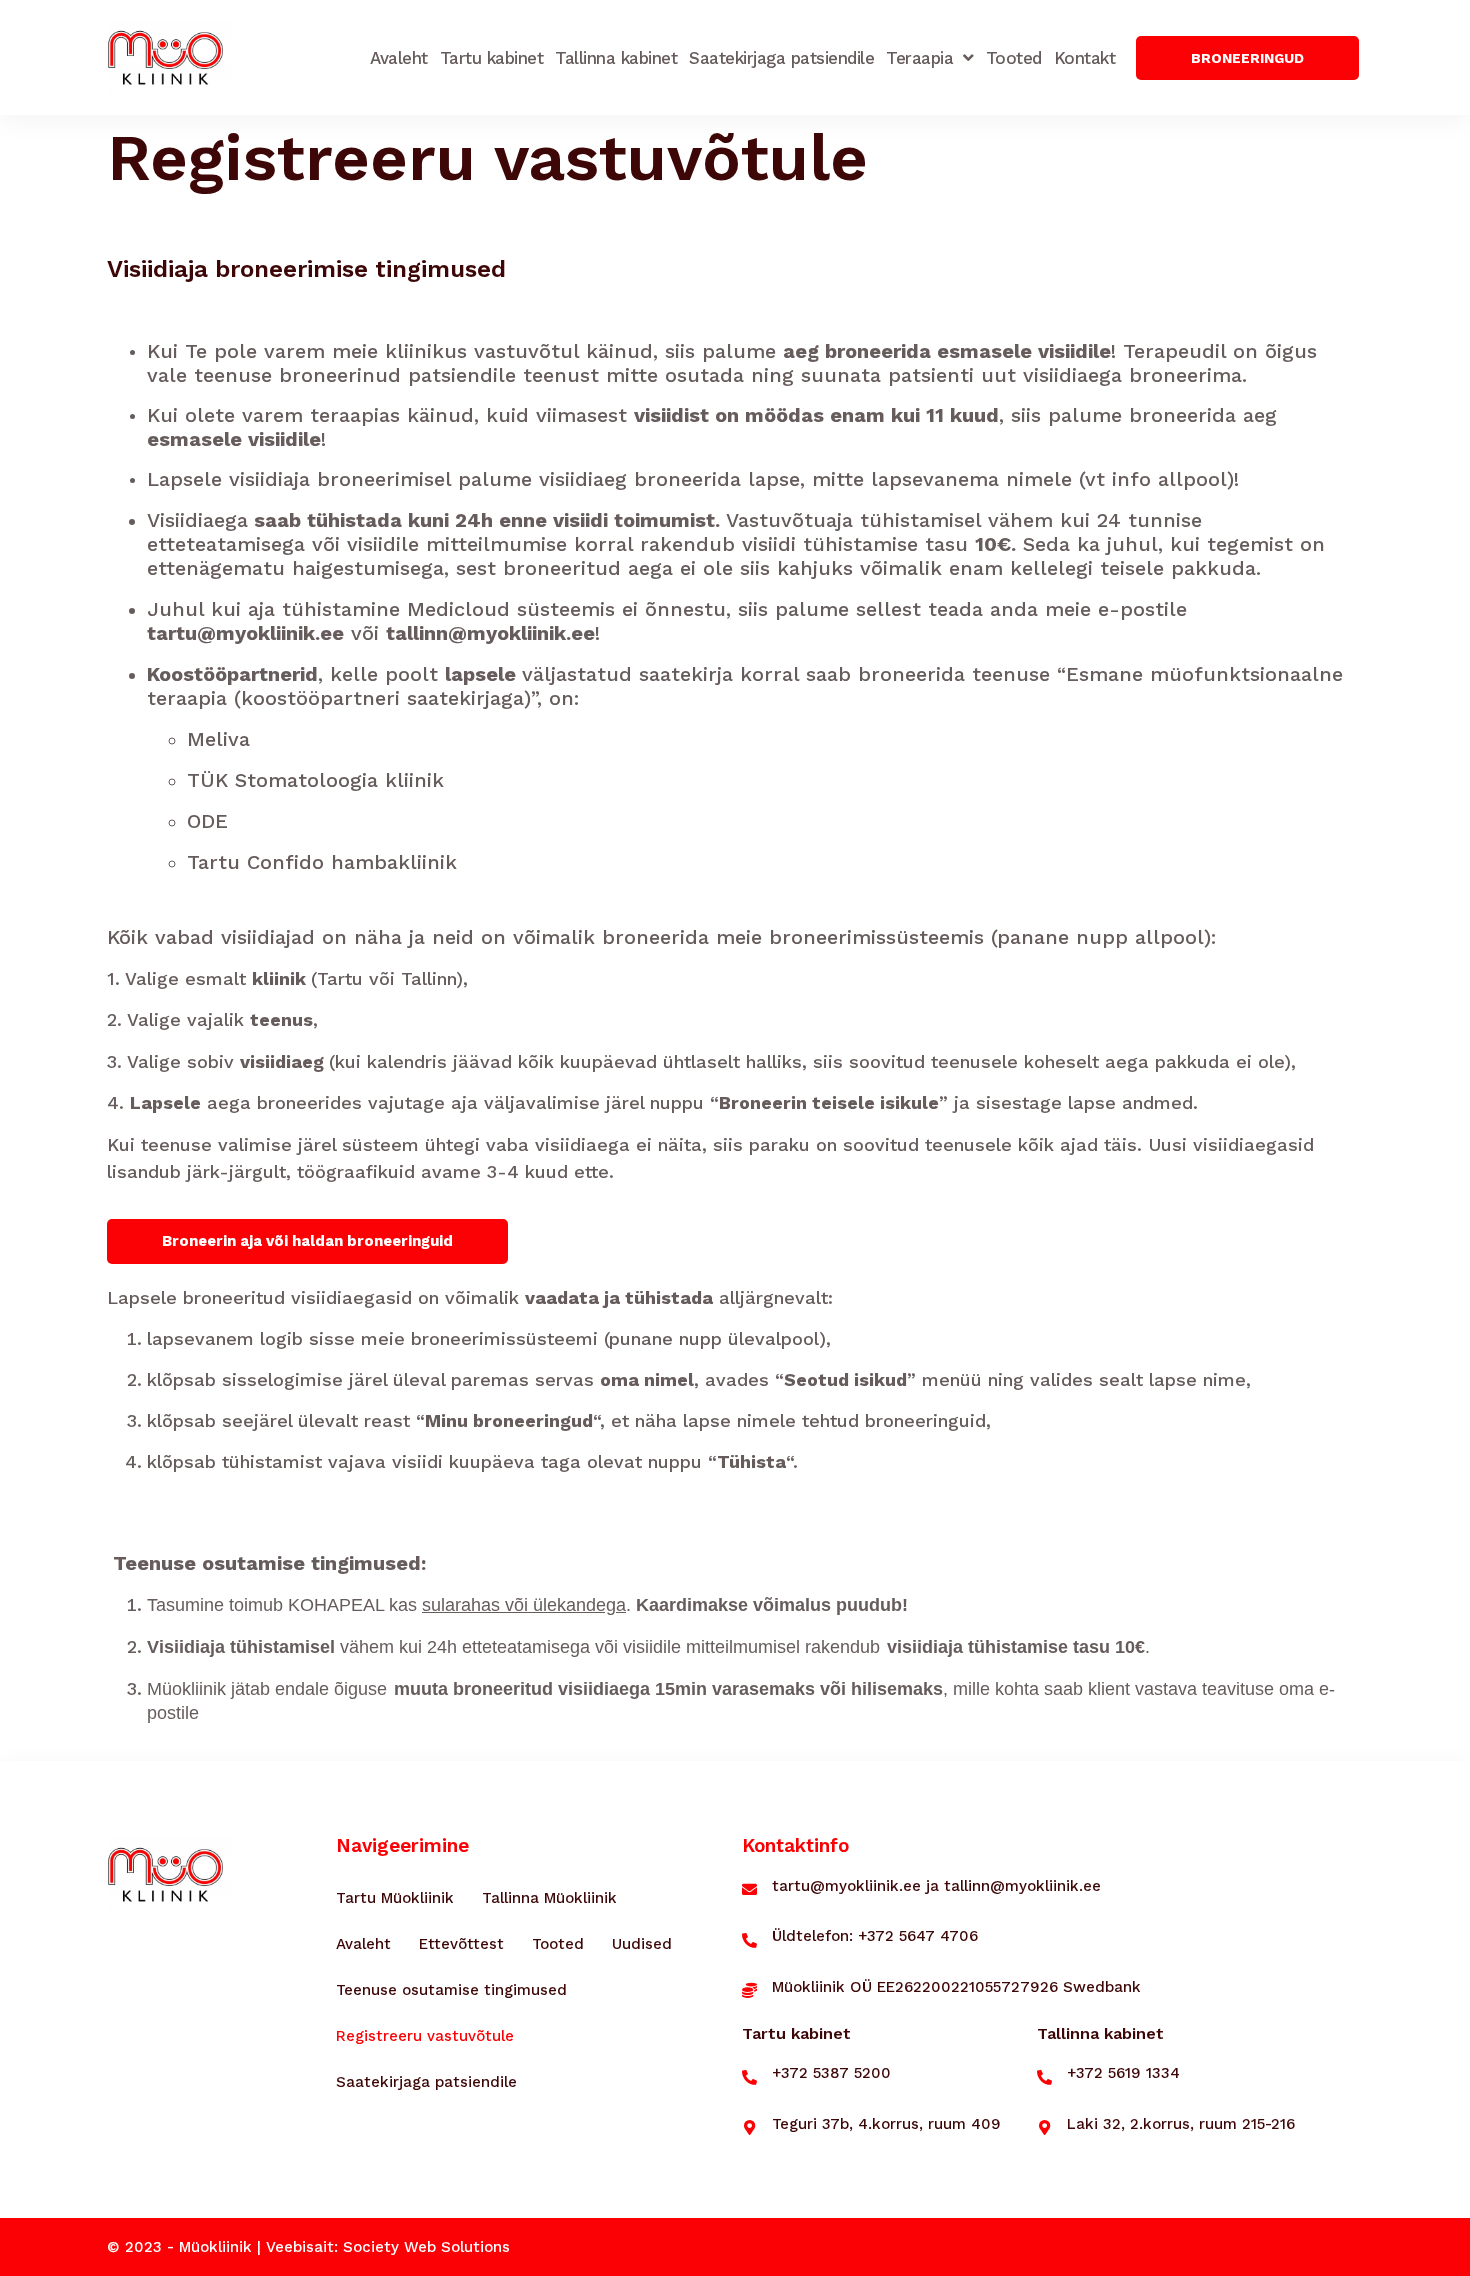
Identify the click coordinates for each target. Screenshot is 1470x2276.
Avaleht (399, 58)
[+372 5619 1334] (1044, 2077)
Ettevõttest (461, 1944)
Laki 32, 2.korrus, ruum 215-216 (1181, 2124)
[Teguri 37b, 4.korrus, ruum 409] (749, 2127)
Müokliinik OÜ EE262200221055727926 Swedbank (956, 1987)
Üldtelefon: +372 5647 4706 (875, 1936)
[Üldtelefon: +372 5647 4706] (749, 1940)
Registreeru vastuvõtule (425, 2036)
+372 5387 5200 (831, 2073)
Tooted (1014, 58)
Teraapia (919, 58)
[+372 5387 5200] (749, 2077)
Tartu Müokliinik (395, 1898)
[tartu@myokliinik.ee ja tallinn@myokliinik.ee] (749, 1889)
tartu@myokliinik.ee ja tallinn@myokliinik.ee (936, 1886)
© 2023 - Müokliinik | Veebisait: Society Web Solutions (308, 2247)
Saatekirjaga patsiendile (781, 58)
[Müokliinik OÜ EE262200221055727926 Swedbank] (749, 1990)
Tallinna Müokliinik (549, 1898)
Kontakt (1085, 58)
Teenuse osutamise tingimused (451, 1990)
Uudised (642, 1944)
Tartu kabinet (492, 58)
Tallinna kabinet (616, 58)
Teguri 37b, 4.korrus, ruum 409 (886, 2124)
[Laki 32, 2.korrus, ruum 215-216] (1044, 2127)
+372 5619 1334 (1123, 2073)
